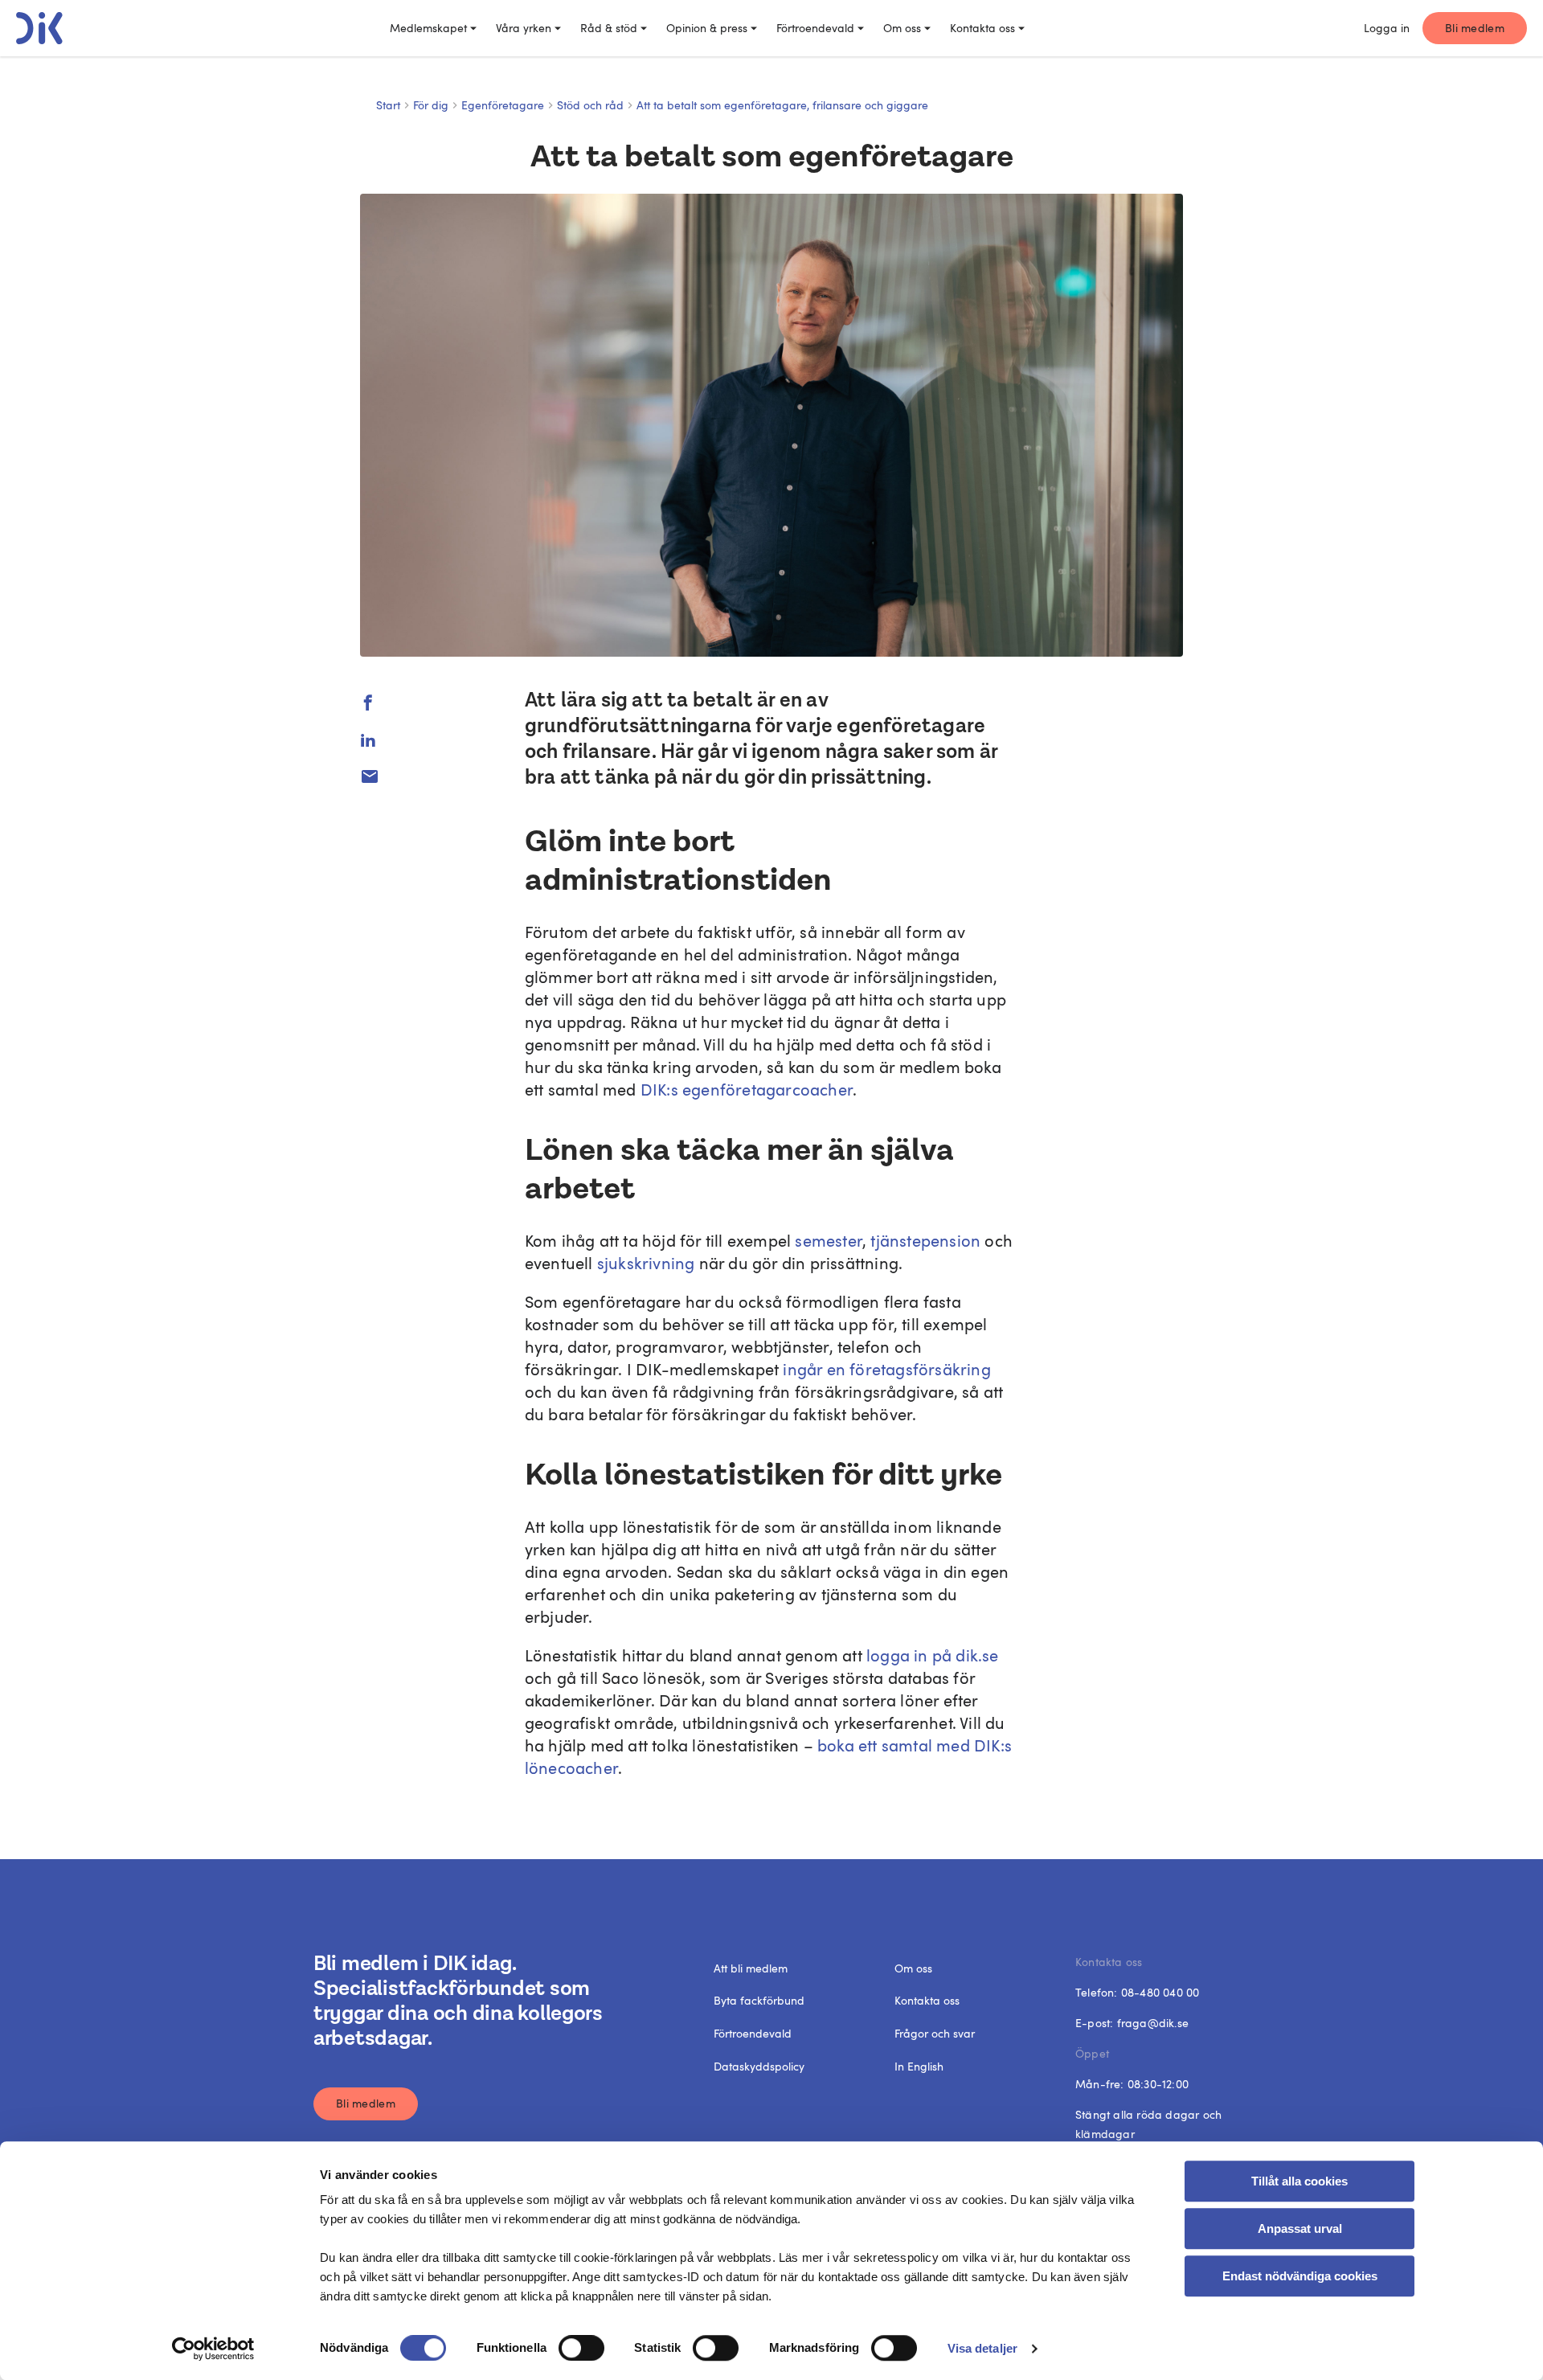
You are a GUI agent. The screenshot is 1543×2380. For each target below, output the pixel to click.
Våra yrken (524, 28)
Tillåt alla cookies (1299, 2181)
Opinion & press (707, 28)
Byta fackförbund (759, 2000)
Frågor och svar (935, 2033)
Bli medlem (1475, 28)
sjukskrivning (646, 1263)
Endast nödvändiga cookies (1300, 2276)
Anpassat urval (1300, 2228)
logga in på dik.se (931, 1655)
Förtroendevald (815, 28)
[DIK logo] (39, 28)
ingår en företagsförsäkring (886, 1369)
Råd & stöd (609, 28)
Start (388, 105)
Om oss (902, 28)
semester (829, 1240)
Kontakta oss (982, 28)
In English (919, 2066)
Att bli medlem (751, 1968)
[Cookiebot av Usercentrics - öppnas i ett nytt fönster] (213, 2349)
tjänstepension (925, 1240)
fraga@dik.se (1153, 2023)
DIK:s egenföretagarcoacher (747, 1089)
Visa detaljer (982, 2348)
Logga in (1387, 28)
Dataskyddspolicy (759, 2066)
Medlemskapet (428, 28)
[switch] (581, 2348)
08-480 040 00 (1160, 1992)
